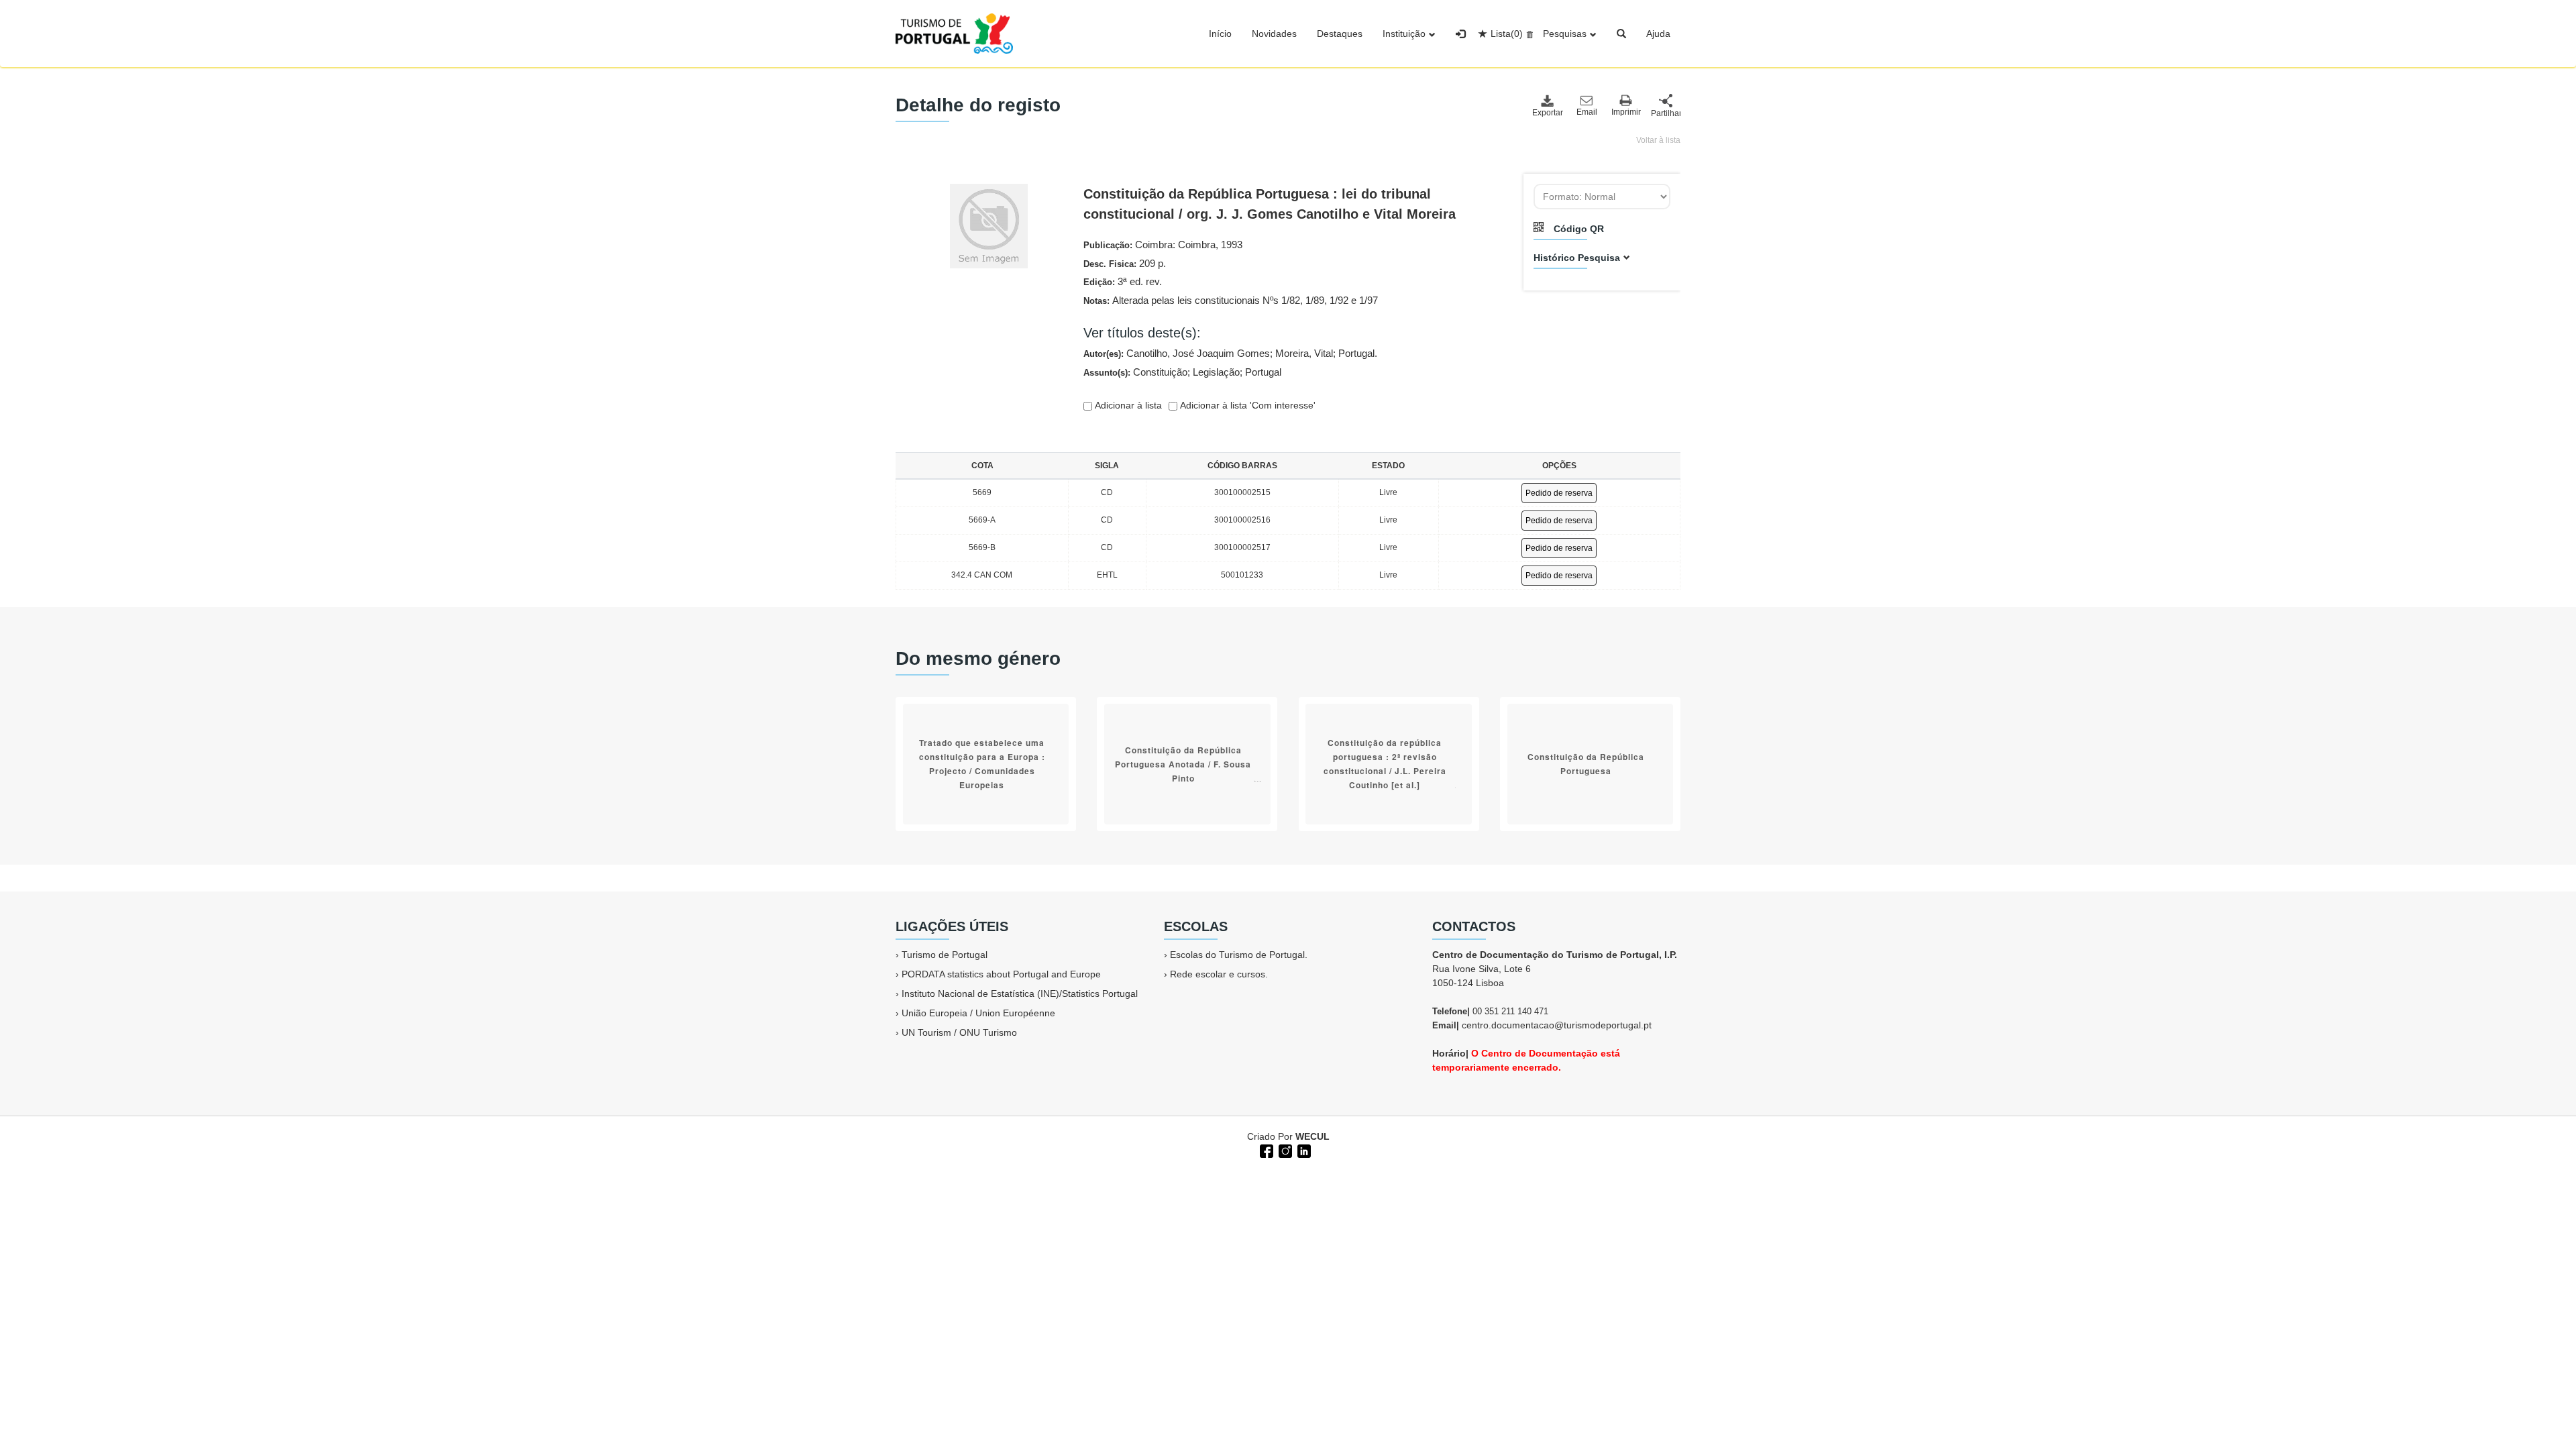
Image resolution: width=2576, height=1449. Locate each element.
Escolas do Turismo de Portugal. (1239, 955)
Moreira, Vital (1304, 353)
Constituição (1160, 372)
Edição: (1123, 281)
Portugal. (1358, 353)
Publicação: (1163, 245)
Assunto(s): (1182, 372)
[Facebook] (1265, 1150)
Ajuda (1658, 34)
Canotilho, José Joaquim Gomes (1198, 353)
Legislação (1216, 372)
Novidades (1274, 34)
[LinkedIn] (1303, 1150)
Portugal (1263, 372)
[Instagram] (1284, 1150)
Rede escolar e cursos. (1219, 974)
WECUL (1312, 1136)
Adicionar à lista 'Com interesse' (1246, 405)
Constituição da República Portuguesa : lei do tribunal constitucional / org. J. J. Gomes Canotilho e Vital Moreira (1270, 204)
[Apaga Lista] (1528, 34)
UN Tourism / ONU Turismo (959, 1032)
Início (1220, 34)
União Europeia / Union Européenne (978, 1013)
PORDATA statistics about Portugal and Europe (1001, 974)
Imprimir (1626, 112)
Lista (1507, 34)
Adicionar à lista (1127, 405)
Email (1587, 112)
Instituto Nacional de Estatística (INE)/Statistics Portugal (1020, 994)
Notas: (1231, 300)
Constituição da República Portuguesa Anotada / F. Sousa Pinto (1183, 764)
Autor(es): (1230, 353)
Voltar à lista (1658, 140)
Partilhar (1666, 113)
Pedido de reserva (1559, 493)
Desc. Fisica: (1125, 263)
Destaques (1340, 34)
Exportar (1547, 113)
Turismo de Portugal (945, 955)
